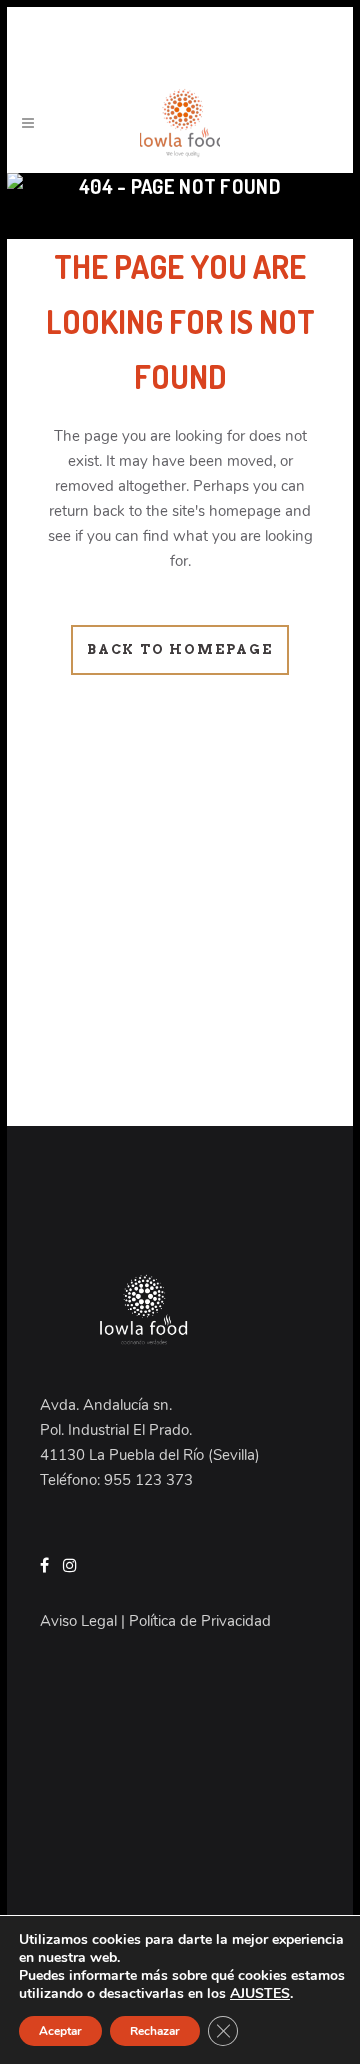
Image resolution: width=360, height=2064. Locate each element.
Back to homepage (180, 649)
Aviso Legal (78, 1621)
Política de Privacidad (200, 1621)
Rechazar (155, 2031)
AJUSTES (260, 1994)
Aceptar (60, 2031)
